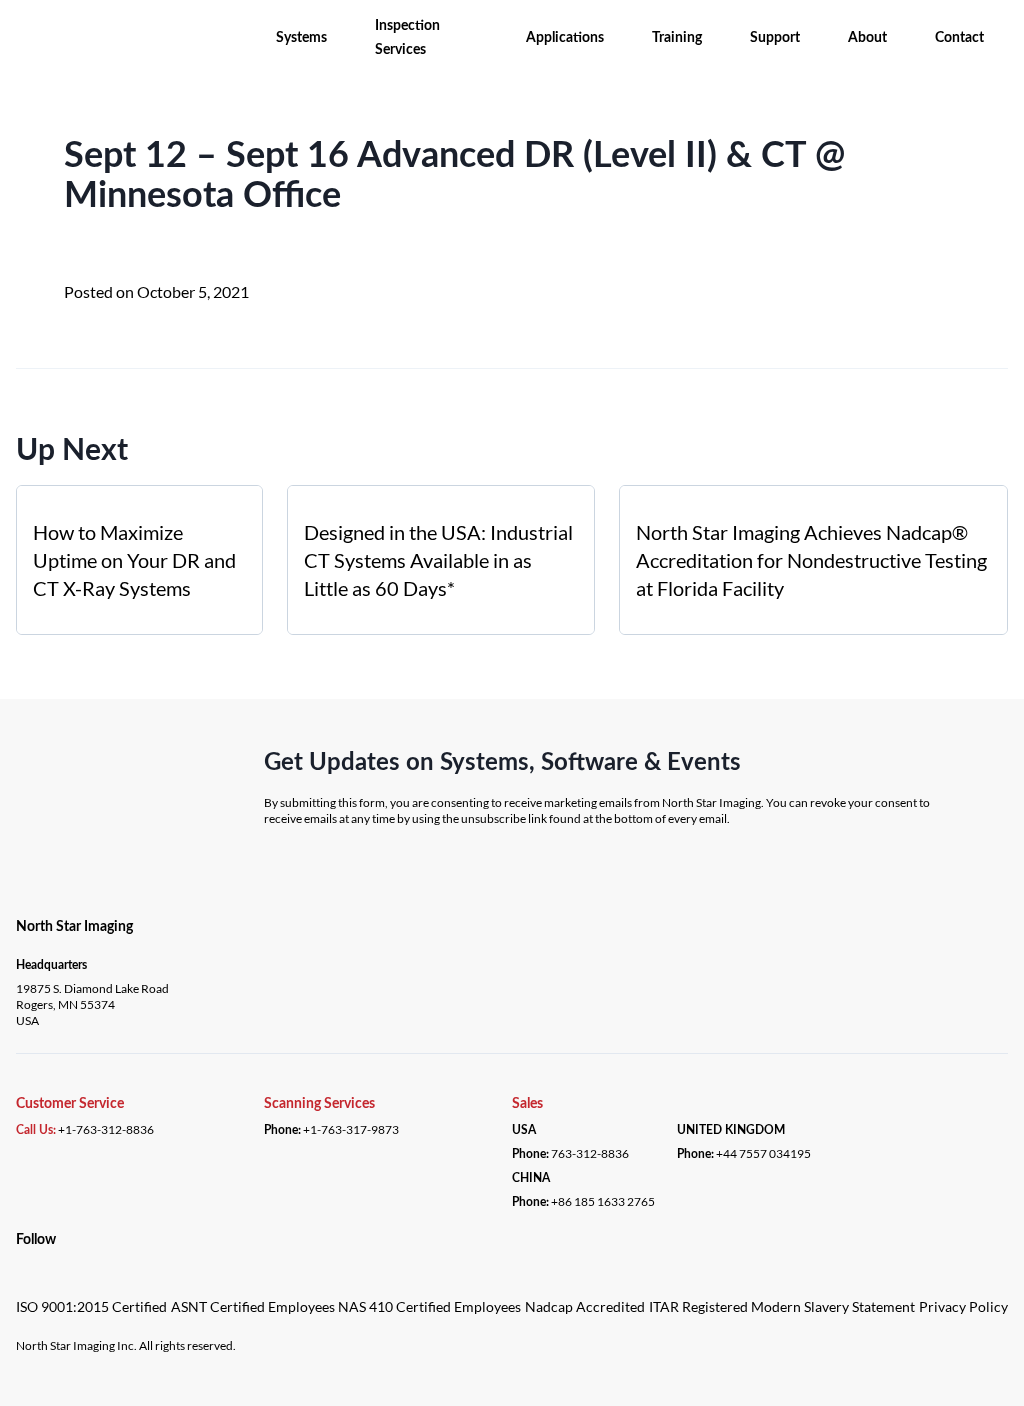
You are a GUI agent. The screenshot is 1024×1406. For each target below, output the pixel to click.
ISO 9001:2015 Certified (91, 1306)
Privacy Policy (963, 1306)
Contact (959, 38)
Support (775, 38)
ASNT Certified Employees (253, 1306)
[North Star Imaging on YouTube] (44, 1261)
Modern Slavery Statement (833, 1306)
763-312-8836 (590, 1153)
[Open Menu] (22, 28)
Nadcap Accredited (585, 1306)
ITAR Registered (698, 1306)
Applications (565, 38)
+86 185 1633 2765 (603, 1201)
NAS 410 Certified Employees (429, 1306)
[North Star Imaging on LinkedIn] (21, 1261)
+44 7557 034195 (763, 1153)
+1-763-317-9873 (351, 1129)
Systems (301, 38)
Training (677, 38)
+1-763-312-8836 (106, 1129)
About (867, 38)
